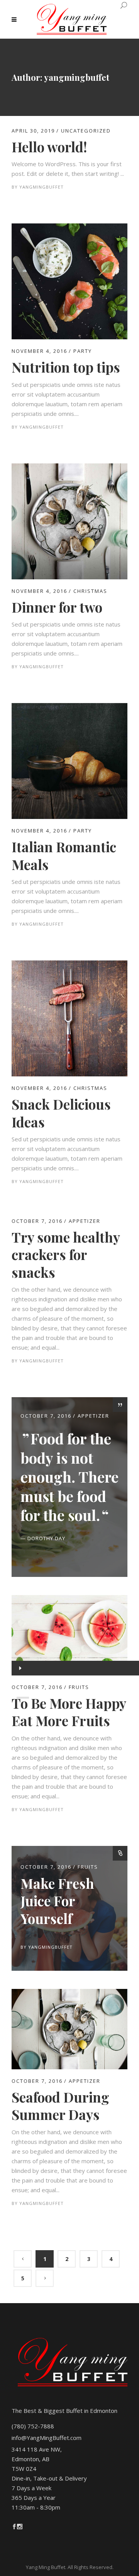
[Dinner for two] (69, 468)
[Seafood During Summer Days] (69, 1994)
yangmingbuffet (42, 187)
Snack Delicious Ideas (61, 1113)
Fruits (88, 1867)
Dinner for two (57, 607)
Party (83, 351)
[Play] (19, 1668)
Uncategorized (86, 131)
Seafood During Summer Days (60, 2106)
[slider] (21, 1742)
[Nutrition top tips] (69, 228)
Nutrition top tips (66, 367)
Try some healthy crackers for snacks (66, 1255)
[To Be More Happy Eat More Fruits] (69, 1635)
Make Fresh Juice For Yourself (57, 1901)
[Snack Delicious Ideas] (69, 965)
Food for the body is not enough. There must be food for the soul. (69, 1477)
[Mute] (20, 1727)
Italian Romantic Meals (64, 856)
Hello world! (49, 147)
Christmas (90, 591)
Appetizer (85, 1221)
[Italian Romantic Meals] (69, 708)
